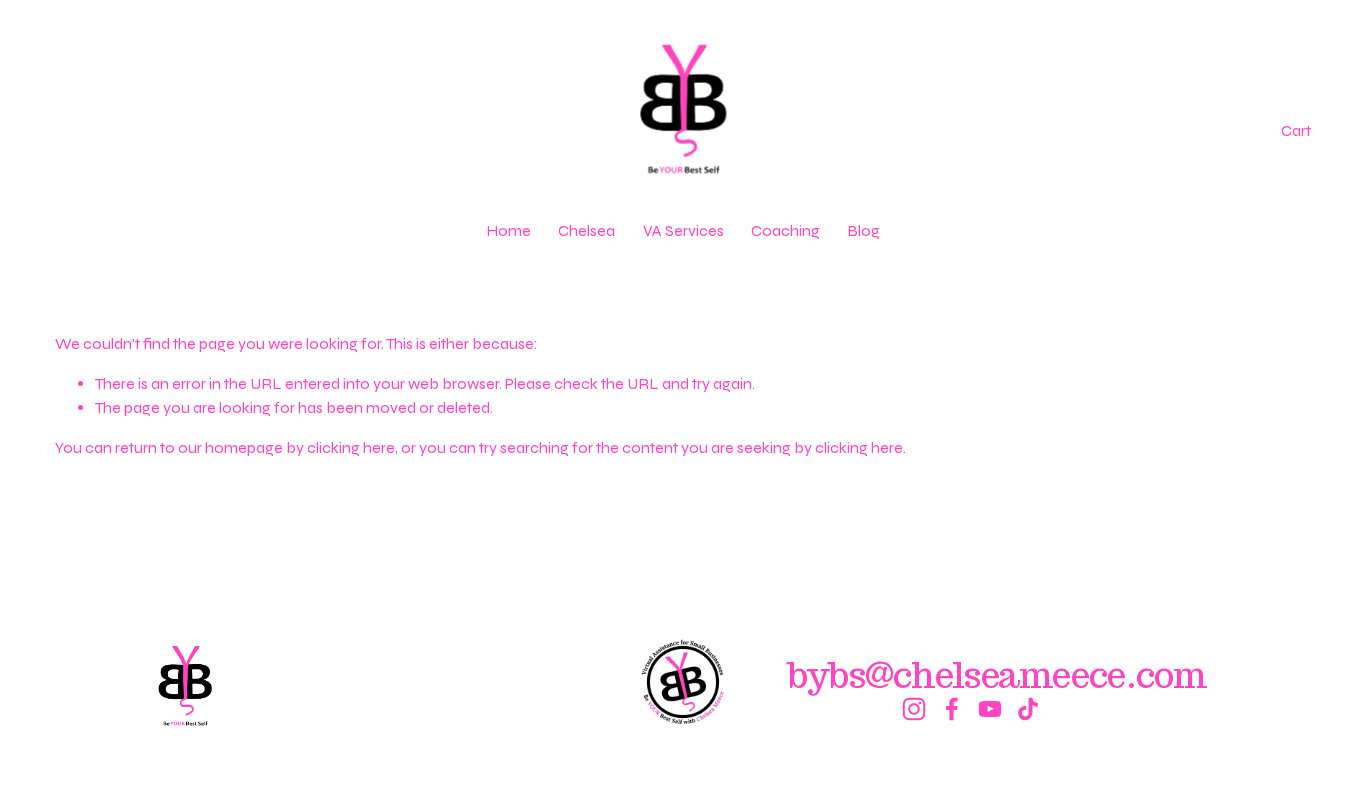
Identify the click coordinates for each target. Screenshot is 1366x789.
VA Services (683, 230)
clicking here (351, 447)
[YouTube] (990, 709)
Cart (1296, 130)
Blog (863, 230)
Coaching (785, 230)
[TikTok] (1028, 709)
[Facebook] (952, 709)
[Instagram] (914, 709)
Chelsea (586, 230)
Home (508, 230)
